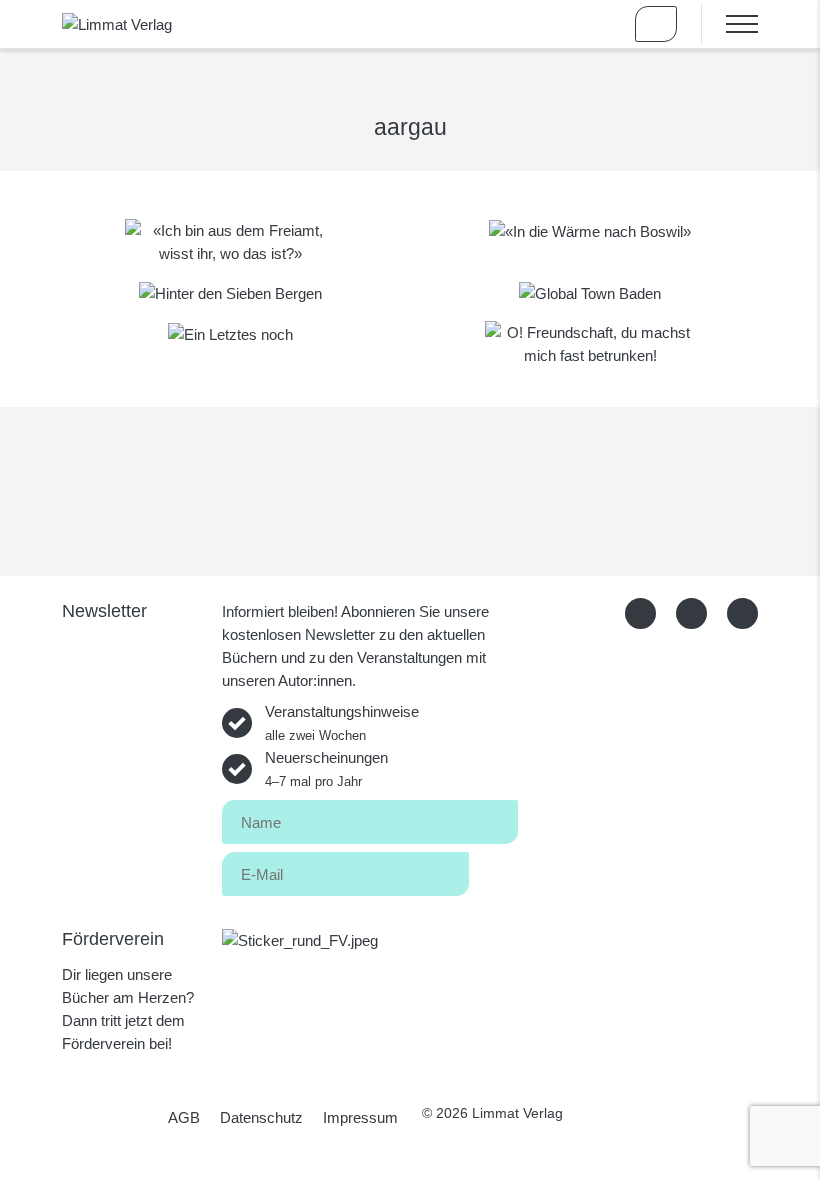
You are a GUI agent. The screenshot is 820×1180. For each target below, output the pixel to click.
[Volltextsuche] (598, 24)
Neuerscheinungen (326, 769)
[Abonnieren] (493, 870)
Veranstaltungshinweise (342, 723)
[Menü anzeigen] (729, 24)
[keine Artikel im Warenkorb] (656, 24)
